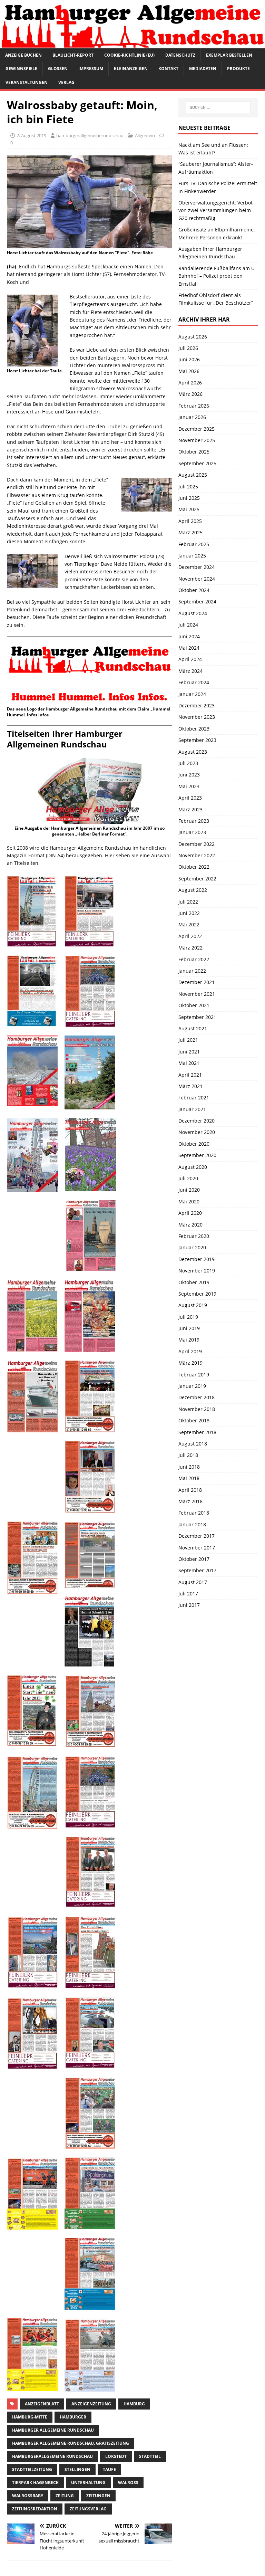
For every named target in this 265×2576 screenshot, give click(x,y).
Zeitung (65, 2496)
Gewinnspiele (21, 69)
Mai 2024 (189, 648)
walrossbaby (28, 2496)
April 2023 (190, 798)
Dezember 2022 (197, 844)
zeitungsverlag (88, 2509)
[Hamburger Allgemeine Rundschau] (132, 44)
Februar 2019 (194, 1375)
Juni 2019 (189, 1328)
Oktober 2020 (194, 1144)
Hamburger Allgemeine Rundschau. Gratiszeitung (71, 2443)
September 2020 (197, 1155)
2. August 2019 (31, 135)
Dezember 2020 (197, 1121)
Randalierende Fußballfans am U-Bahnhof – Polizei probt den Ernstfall (217, 276)
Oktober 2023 (194, 729)
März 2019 (190, 1363)
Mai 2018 (189, 1478)
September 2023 (197, 740)
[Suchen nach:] (218, 107)
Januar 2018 (192, 1524)
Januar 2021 (192, 1109)
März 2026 (190, 394)
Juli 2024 (188, 625)
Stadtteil (150, 2456)
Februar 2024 (194, 682)
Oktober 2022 (194, 867)
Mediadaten (203, 69)
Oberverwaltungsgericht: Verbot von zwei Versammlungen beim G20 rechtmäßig (215, 210)
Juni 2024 (189, 636)
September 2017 (197, 1570)
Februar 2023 (194, 821)
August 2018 (193, 1444)
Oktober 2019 (194, 1282)
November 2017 (197, 1548)
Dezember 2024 (197, 567)
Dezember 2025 (197, 429)
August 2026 (193, 337)
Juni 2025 (189, 498)
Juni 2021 (189, 1052)
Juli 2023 (188, 763)
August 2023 (193, 752)
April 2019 (190, 1351)
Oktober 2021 (194, 1005)
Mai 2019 (189, 1340)
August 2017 (193, 1582)
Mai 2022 (189, 924)
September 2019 (197, 1294)
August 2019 (193, 1305)
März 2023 (190, 809)
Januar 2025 (192, 556)
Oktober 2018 (194, 1420)
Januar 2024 (192, 694)
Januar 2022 (192, 971)
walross (128, 2483)
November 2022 (197, 855)
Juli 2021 (188, 1040)
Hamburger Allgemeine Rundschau (53, 2430)
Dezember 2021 (197, 982)
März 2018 (190, 1501)
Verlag (66, 82)
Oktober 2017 (194, 1559)
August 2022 (193, 890)
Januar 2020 (192, 1247)
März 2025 (190, 532)
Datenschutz (180, 55)
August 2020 (193, 1167)
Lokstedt (116, 2456)
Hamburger (73, 2417)
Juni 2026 (189, 359)
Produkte (238, 69)
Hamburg (134, 2404)
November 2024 (197, 579)
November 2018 (197, 1409)
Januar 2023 (192, 832)
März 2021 (190, 1086)
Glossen (58, 69)
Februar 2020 (194, 1236)
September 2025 (197, 463)
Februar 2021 (194, 1098)
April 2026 (190, 383)
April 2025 (190, 521)
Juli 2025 (188, 486)
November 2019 (197, 1271)
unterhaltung (88, 2483)
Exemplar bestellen (229, 55)
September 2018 (197, 1432)
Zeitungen (98, 2496)
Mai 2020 (189, 1201)
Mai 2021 (189, 1063)
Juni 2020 (189, 1190)
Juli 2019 (188, 1317)
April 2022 (190, 936)
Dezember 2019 (197, 1259)
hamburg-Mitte (30, 2417)
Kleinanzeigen (131, 69)
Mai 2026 (189, 371)
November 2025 (197, 440)
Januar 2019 (192, 1386)
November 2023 (197, 717)
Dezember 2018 (197, 1397)
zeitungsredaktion (35, 2509)
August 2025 (193, 475)
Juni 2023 (189, 775)
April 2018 (190, 1490)
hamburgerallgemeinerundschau (90, 135)
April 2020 (190, 1213)
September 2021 (197, 1017)
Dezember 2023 (197, 705)
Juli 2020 (188, 1178)
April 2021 (190, 1075)
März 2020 (190, 1225)
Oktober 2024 (194, 590)
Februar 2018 (194, 1513)
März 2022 (190, 948)
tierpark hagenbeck (35, 2483)
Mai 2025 (189, 509)
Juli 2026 (188, 348)
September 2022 (197, 879)
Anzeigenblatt (42, 2404)
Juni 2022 (189, 913)
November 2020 (197, 1132)
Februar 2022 (194, 959)
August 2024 (193, 613)
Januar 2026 (192, 417)
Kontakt (168, 69)
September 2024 (197, 602)
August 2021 (193, 1028)
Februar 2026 (194, 406)
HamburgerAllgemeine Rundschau (52, 2456)
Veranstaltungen (27, 82)
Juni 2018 (189, 1467)
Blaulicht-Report (73, 55)
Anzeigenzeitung (91, 2404)
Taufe (109, 2469)
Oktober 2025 (194, 452)
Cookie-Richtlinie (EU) (129, 55)
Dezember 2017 (197, 1536)
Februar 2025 (194, 544)
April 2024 (190, 659)
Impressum (91, 69)
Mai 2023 (189, 786)
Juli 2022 (188, 902)
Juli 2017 (188, 1594)
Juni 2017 (189, 1605)
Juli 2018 (188, 1455)
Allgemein (145, 135)
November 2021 (197, 994)
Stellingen (77, 2469)
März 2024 (190, 671)
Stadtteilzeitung (32, 2469)
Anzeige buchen (23, 55)
